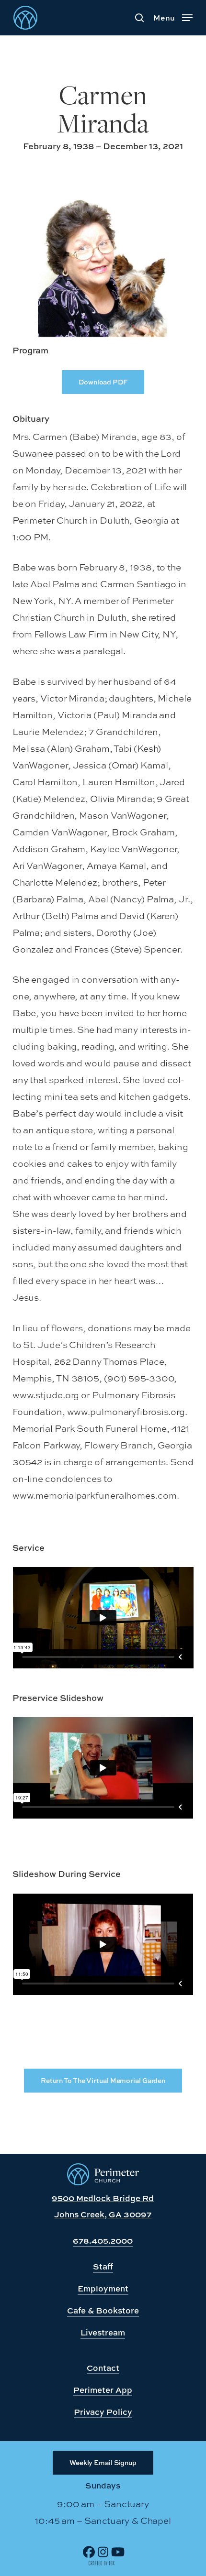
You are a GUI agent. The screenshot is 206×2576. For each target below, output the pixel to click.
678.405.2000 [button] (103, 2241)
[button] (173, 16)
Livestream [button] (103, 2332)
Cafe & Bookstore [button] (103, 2310)
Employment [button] (103, 2288)
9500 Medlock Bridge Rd (103, 2198)
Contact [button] (103, 2368)
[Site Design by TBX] (102, 2563)
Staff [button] (103, 2266)
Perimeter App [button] (103, 2390)
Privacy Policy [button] (103, 2412)
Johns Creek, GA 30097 (103, 2214)
